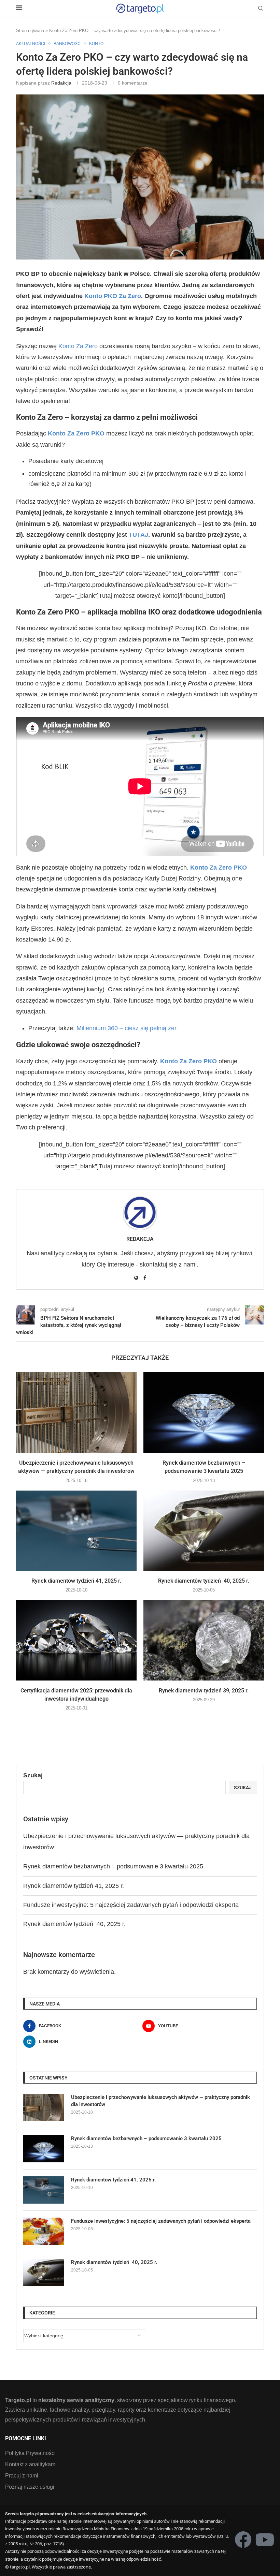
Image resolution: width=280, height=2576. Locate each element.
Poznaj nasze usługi (30, 2487)
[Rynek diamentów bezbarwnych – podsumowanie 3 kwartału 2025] (204, 1412)
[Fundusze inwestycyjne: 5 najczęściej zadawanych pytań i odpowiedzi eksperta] (44, 2231)
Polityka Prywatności (30, 2453)
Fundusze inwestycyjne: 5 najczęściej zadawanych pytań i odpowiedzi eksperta (131, 1905)
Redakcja (61, 83)
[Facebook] (243, 2540)
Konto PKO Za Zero (113, 296)
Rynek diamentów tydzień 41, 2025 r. (76, 1581)
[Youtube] (265, 2540)
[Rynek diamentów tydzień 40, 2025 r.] (204, 1531)
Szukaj (33, 1775)
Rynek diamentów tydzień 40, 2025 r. (204, 1581)
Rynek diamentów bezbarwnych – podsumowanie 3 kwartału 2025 (113, 1866)
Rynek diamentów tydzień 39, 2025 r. (204, 1691)
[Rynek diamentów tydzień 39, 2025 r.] (204, 1640)
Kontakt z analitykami (31, 2464)
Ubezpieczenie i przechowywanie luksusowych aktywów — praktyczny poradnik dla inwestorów (160, 2101)
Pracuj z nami (22, 2476)
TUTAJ (138, 535)
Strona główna (30, 31)
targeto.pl (20, 2567)
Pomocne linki (26, 2439)
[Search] (261, 9)
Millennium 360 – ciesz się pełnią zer (127, 1028)
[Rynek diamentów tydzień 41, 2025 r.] (76, 1531)
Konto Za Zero (78, 346)
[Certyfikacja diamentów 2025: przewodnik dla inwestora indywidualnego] (76, 1640)
